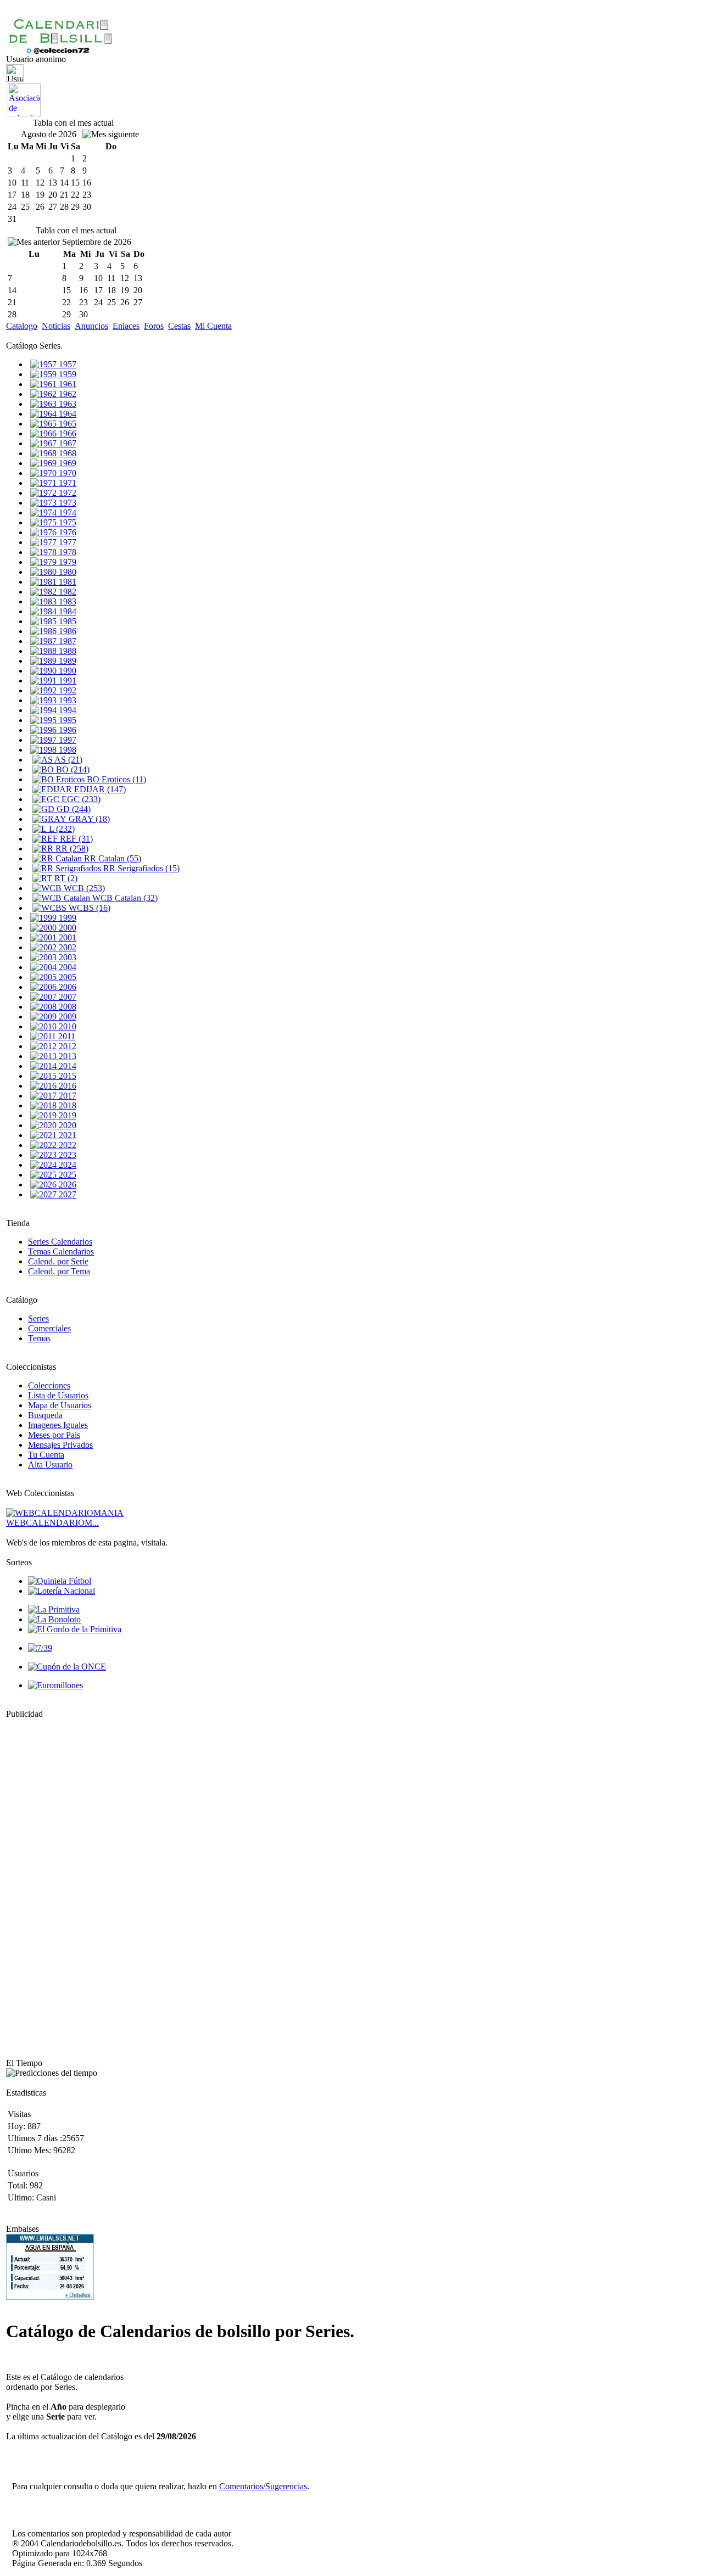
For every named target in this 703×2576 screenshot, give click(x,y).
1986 (66, 631)
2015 (66, 1076)
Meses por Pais (54, 1435)
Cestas (179, 326)
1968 (66, 453)
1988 (66, 651)
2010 (66, 1026)
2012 (66, 1046)
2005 (66, 977)
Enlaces (126, 326)
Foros (154, 326)
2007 (66, 997)
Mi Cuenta (213, 326)
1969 (66, 463)
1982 (66, 592)
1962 (66, 394)
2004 (66, 967)
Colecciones (49, 1385)
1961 (66, 384)
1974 (66, 513)
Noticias (56, 326)
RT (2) (65, 878)
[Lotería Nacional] (62, 1591)
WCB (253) (83, 888)
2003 (66, 957)
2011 (66, 1036)
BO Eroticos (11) (115, 779)
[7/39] (40, 1648)
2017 (66, 1096)
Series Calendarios (60, 1242)
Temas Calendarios (61, 1251)
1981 (66, 582)
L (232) (61, 829)
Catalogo (22, 326)
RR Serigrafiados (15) (140, 868)
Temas (39, 1338)
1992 (66, 690)
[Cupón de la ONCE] (67, 1667)
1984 (66, 611)
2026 (66, 1185)
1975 (66, 522)
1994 (66, 710)
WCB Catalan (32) (124, 898)
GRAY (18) (88, 819)
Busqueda (45, 1415)
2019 (66, 1115)
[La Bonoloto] (54, 1619)
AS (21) (68, 760)
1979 (66, 562)
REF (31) (75, 839)
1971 (66, 483)
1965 (66, 424)
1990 (66, 671)
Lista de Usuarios (58, 1395)
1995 (66, 720)
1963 (66, 404)
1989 (66, 661)
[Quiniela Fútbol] (60, 1581)
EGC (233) (80, 799)
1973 (66, 503)
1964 (66, 414)
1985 (66, 621)
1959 (66, 374)
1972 (66, 493)
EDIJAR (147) (99, 789)
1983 (66, 601)
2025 (66, 1175)
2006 (66, 987)
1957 (66, 364)
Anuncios (91, 326)
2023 (66, 1155)
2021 (66, 1135)
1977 (66, 542)
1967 (66, 443)
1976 (66, 532)
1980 (66, 572)
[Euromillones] (55, 1685)
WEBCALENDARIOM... (52, 1523)
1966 (66, 433)
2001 (66, 937)
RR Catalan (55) (111, 858)
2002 (66, 947)
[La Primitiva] (54, 1609)
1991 (66, 681)
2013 (66, 1056)
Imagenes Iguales (58, 1425)
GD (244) (72, 809)
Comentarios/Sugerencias (263, 2486)
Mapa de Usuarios (60, 1405)
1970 (66, 473)
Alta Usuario (50, 1465)
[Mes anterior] (34, 242)
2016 (66, 1086)
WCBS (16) (88, 908)
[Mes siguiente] (111, 135)
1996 (66, 730)
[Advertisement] (39, 1884)
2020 (66, 1125)
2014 (66, 1066)
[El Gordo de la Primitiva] (75, 1629)
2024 (66, 1165)
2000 (66, 928)
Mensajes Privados (60, 1445)
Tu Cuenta (46, 1455)
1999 (66, 918)
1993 (66, 700)
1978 (66, 552)
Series (38, 1318)
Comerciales (49, 1328)
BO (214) (72, 769)
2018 (66, 1105)
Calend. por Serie (58, 1261)
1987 (66, 641)
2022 (66, 1145)
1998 (66, 750)
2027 (66, 1194)
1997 (66, 740)
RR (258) (71, 849)
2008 (66, 1007)
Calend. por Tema (59, 1271)
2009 (66, 1017)
